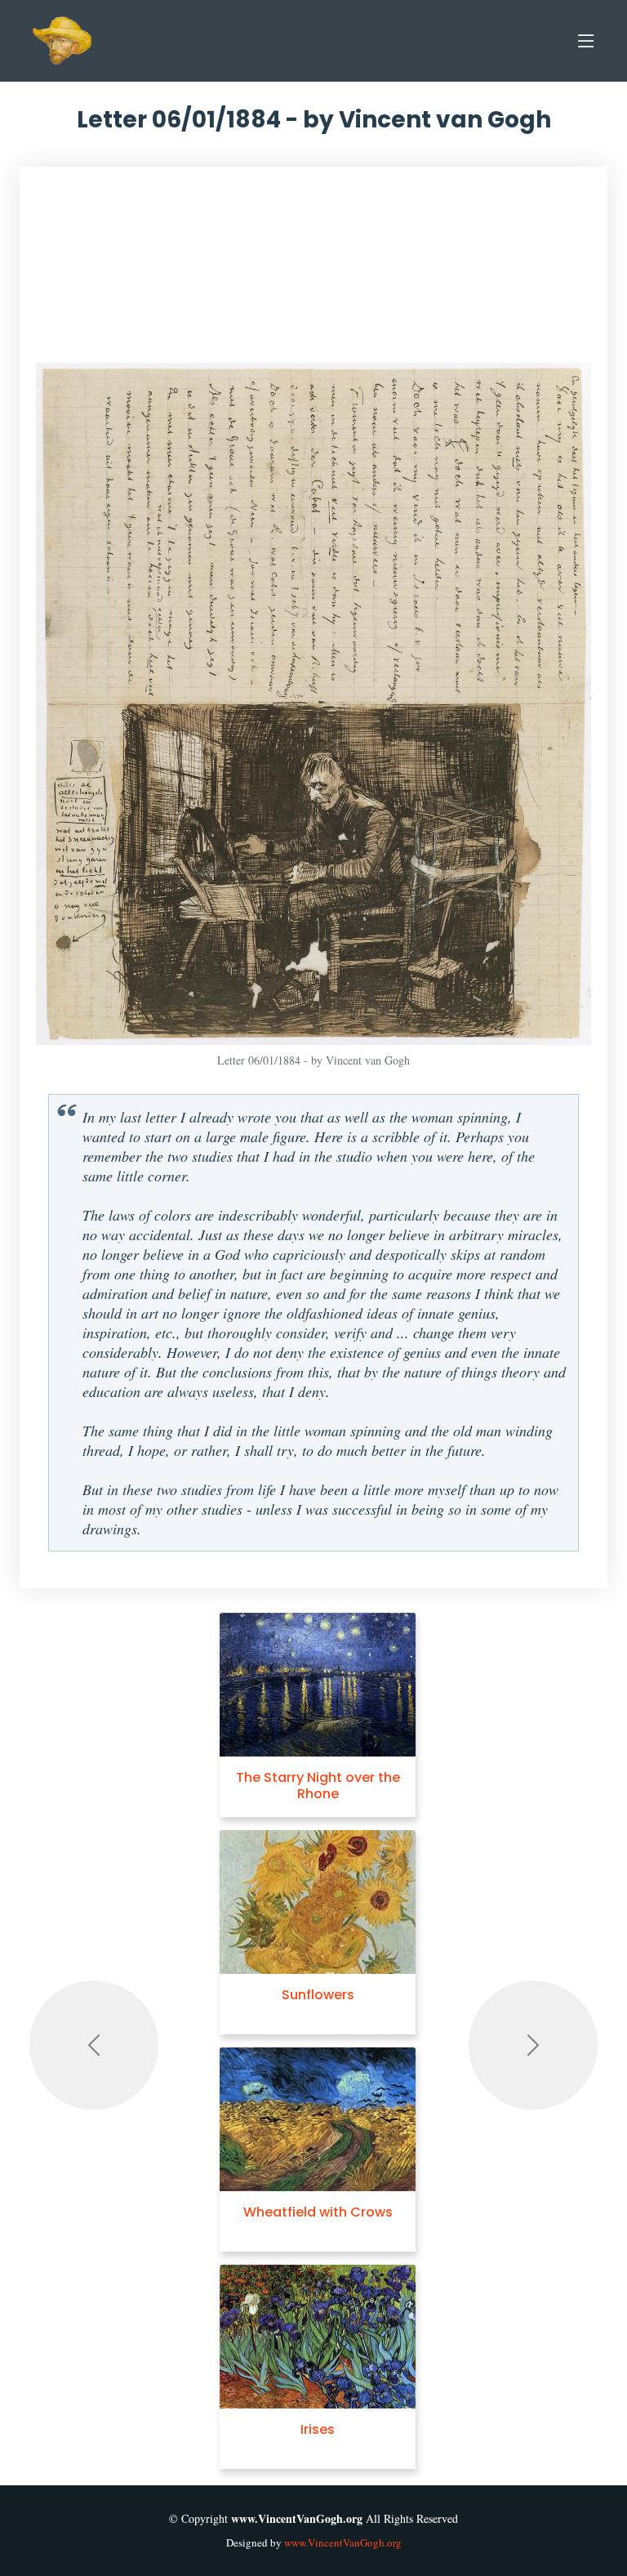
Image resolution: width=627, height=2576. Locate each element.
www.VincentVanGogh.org (343, 2543)
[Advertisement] (313, 273)
